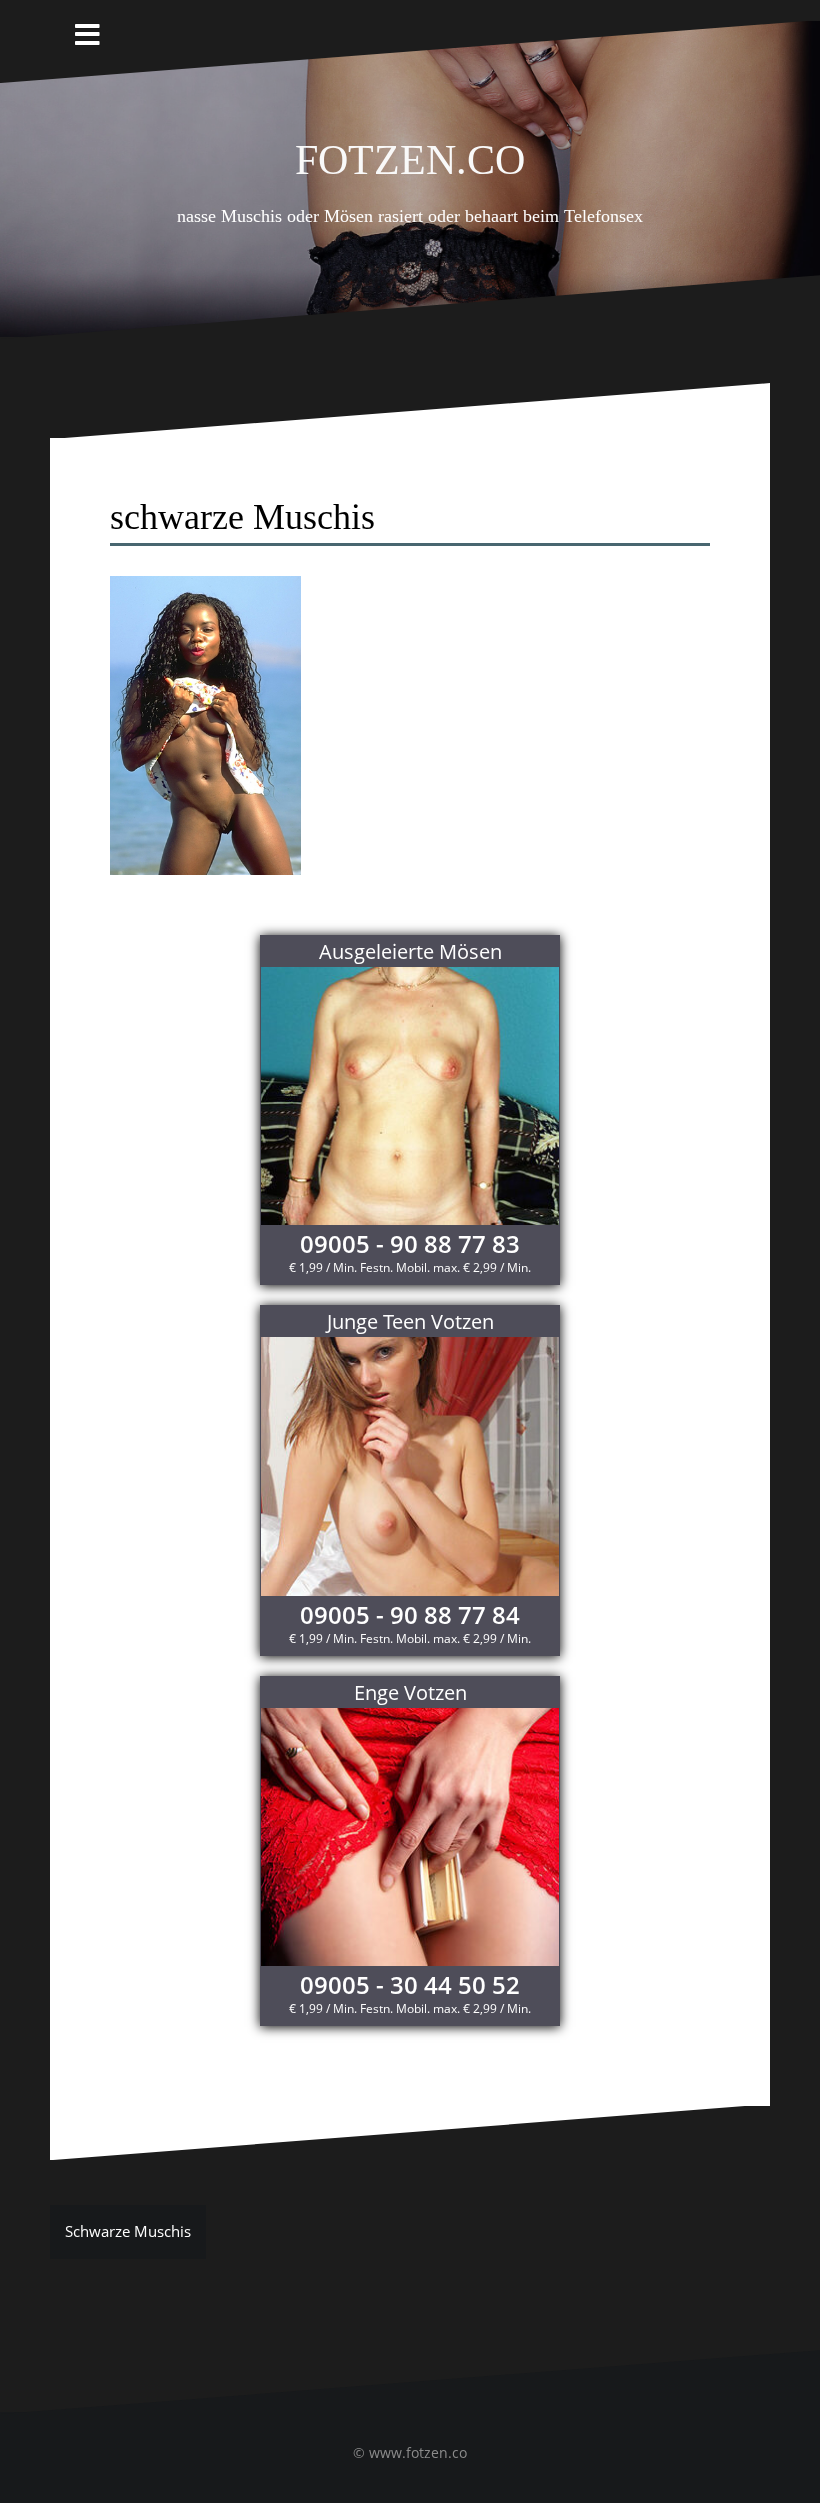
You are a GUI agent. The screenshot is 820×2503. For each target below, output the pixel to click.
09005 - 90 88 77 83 (410, 1243)
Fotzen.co (410, 154)
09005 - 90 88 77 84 (410, 1614)
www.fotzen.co (418, 2452)
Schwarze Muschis (128, 2231)
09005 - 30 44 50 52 (410, 1984)
